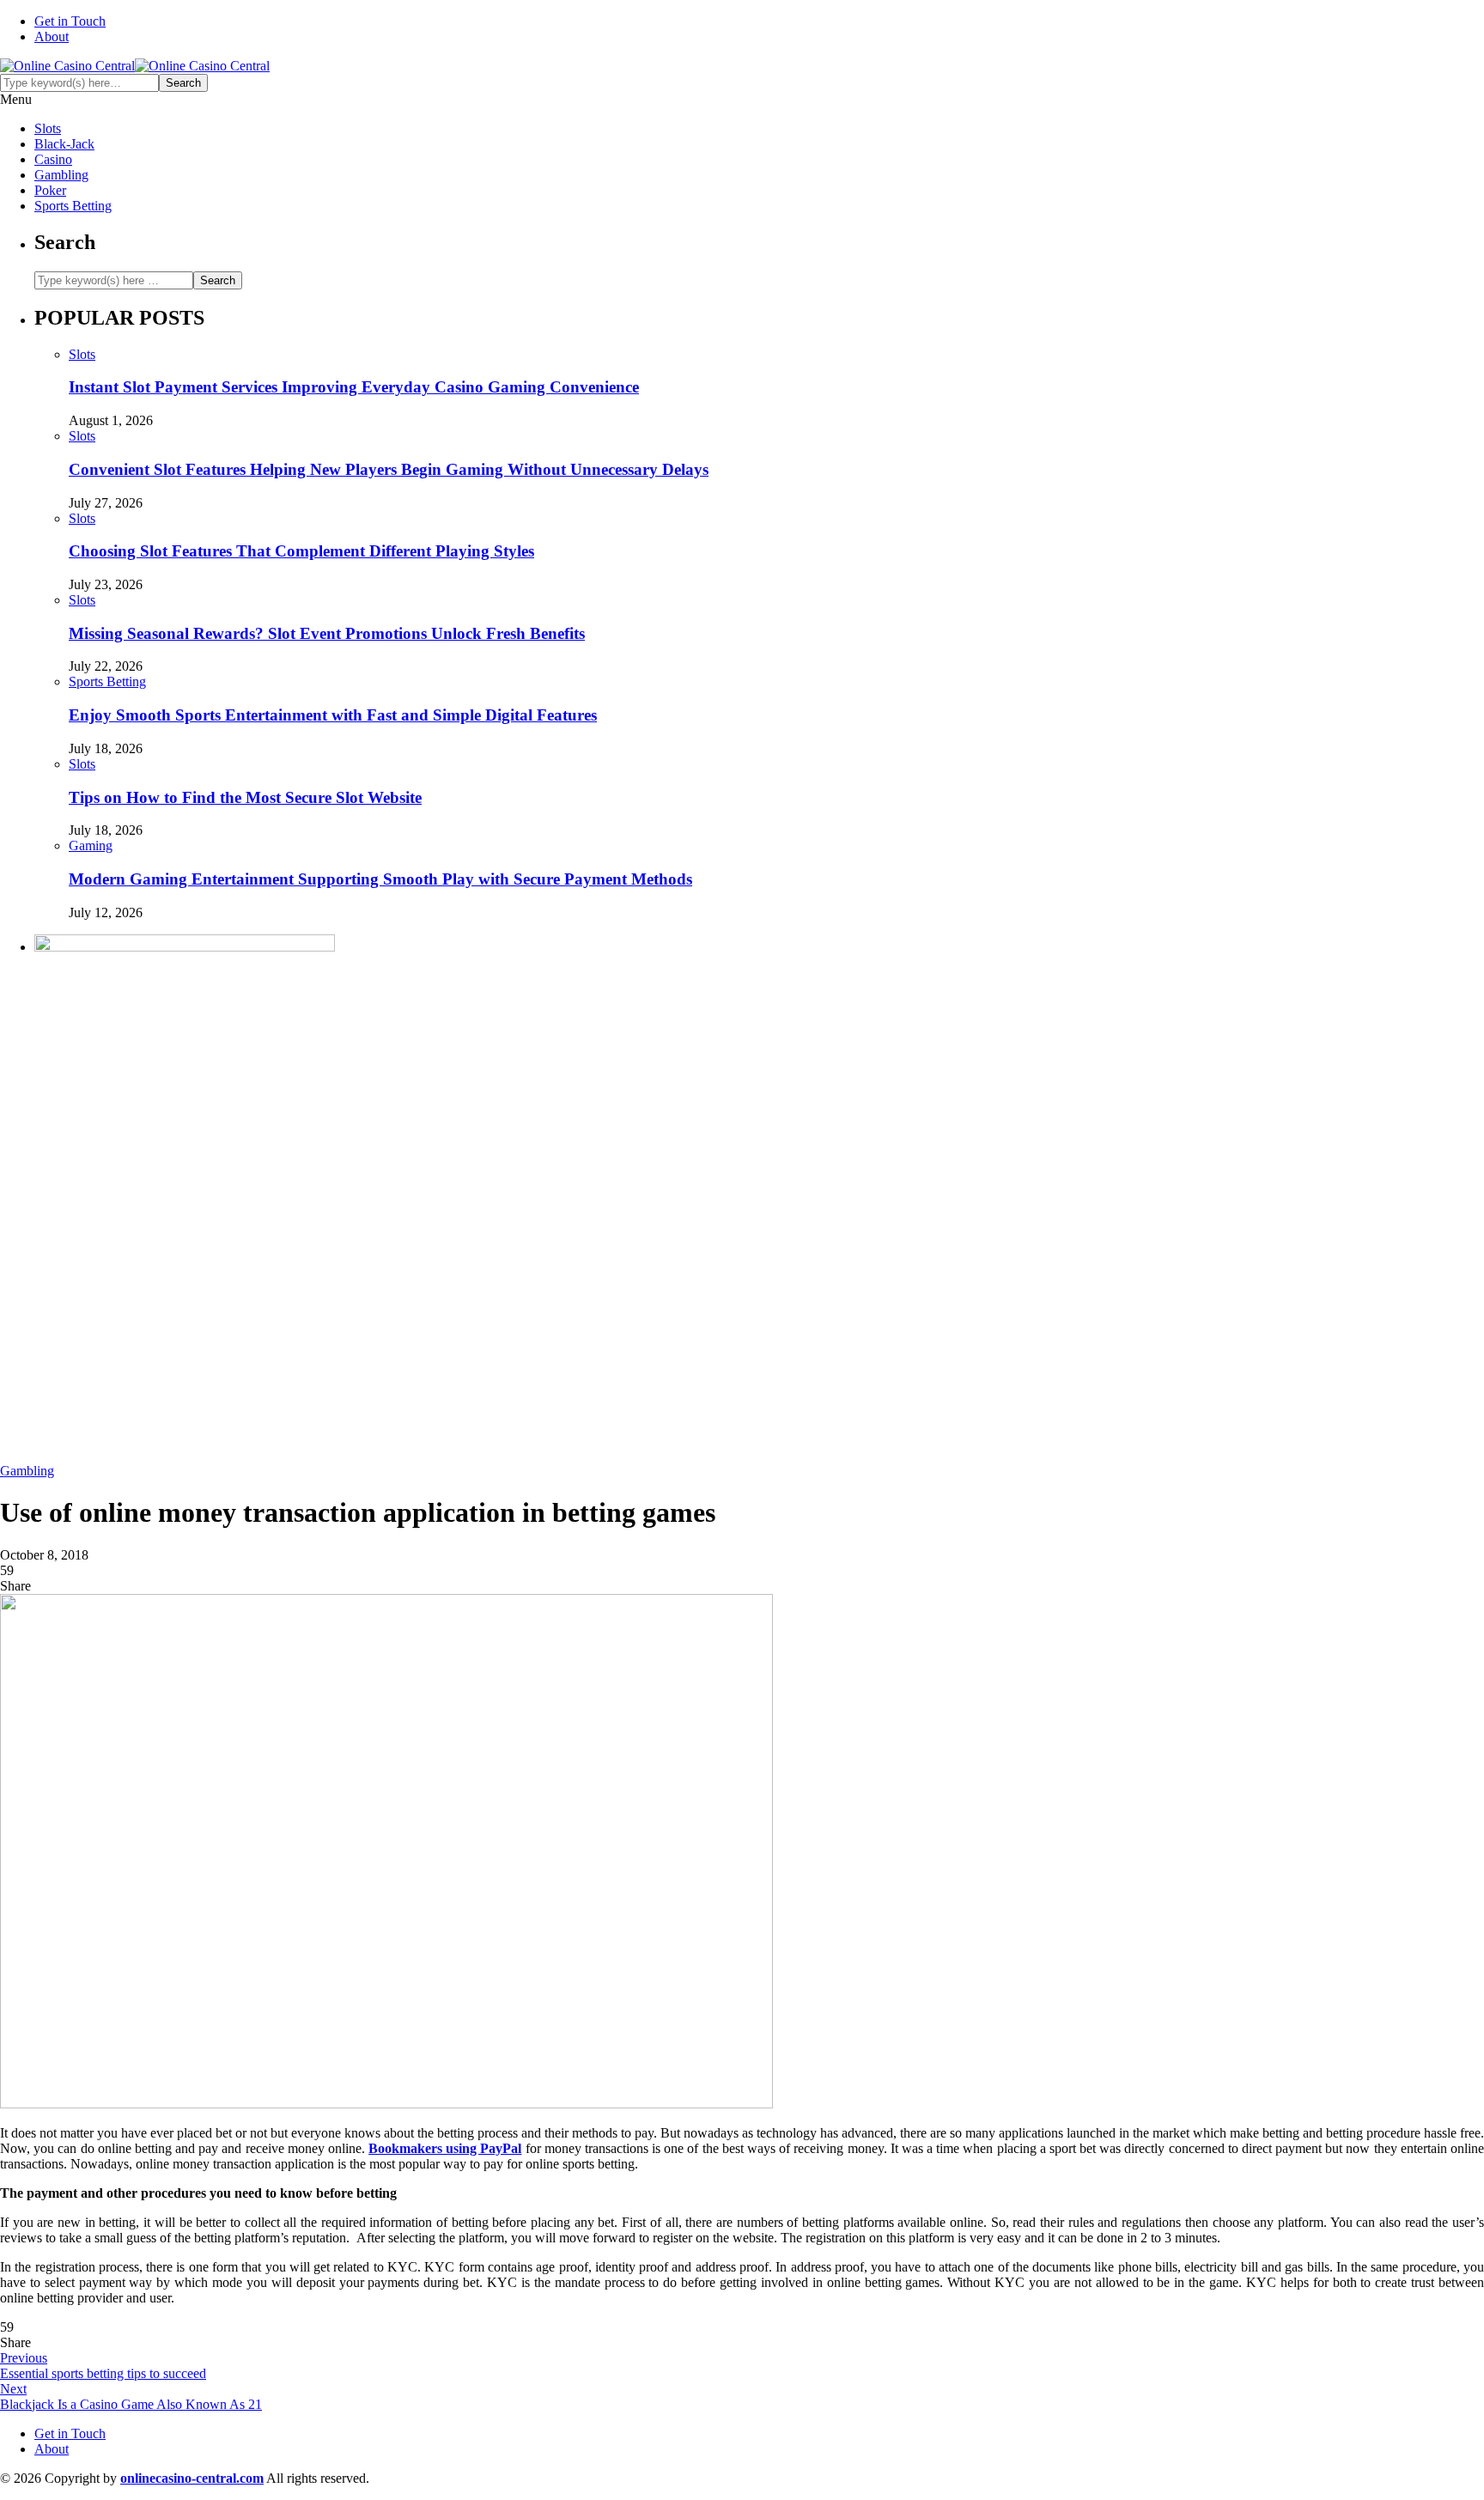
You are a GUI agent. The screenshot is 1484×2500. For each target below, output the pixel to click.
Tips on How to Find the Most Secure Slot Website (245, 797)
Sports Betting (73, 206)
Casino (53, 159)
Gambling (61, 175)
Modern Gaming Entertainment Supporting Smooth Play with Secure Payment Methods (380, 879)
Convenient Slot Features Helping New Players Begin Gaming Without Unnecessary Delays (389, 469)
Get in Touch (70, 21)
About (52, 36)
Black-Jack (64, 144)
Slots (48, 128)
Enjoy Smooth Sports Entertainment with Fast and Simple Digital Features (333, 715)
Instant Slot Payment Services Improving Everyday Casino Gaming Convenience (354, 387)
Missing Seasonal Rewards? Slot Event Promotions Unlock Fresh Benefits (327, 633)
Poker (50, 190)
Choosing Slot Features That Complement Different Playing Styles (301, 551)
